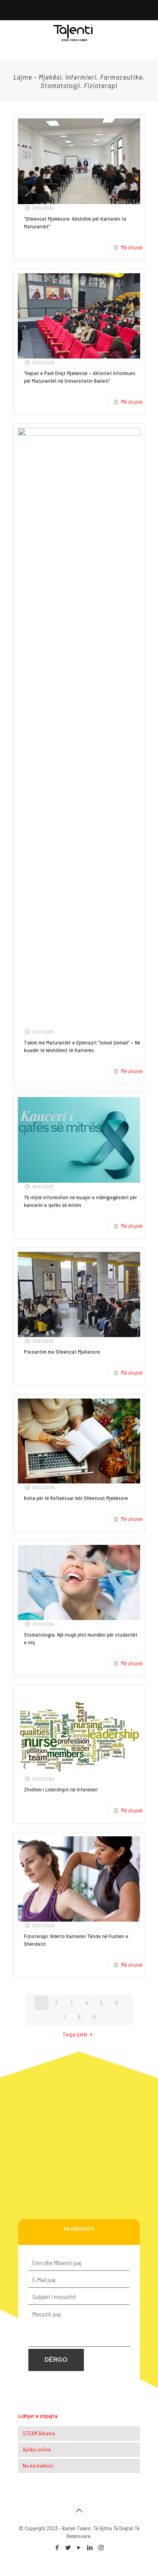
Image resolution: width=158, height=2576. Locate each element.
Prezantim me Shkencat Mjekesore (62, 1352)
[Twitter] (68, 2547)
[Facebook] (57, 2547)
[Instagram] (101, 2547)
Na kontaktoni (38, 2466)
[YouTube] (79, 2547)
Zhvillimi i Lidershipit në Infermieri (61, 1789)
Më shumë (132, 247)
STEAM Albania (39, 2433)
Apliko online (37, 2449)
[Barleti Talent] (73, 32)
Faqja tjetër (75, 2034)
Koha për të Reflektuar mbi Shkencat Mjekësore (76, 1498)
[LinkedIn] (90, 2547)
